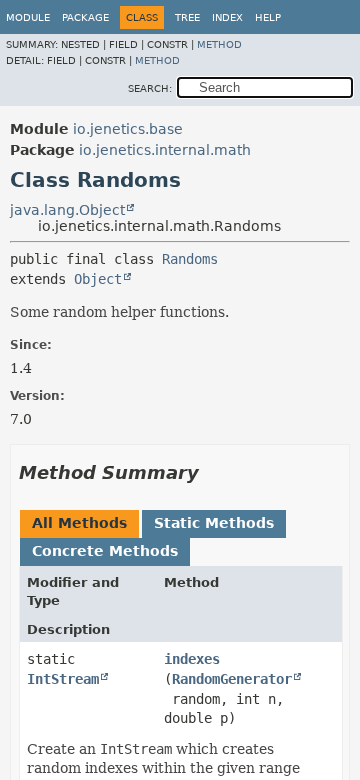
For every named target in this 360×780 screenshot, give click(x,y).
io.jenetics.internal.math (165, 150)
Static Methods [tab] (214, 523)
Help (268, 17)
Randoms (190, 259)
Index (227, 17)
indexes (192, 659)
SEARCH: (150, 88)
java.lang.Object (67, 210)
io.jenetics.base (128, 129)
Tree (187, 17)
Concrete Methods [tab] (105, 551)
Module (28, 17)
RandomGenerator (232, 679)
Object (98, 279)
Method (219, 44)
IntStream (63, 679)
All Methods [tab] (79, 523)
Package (85, 17)
